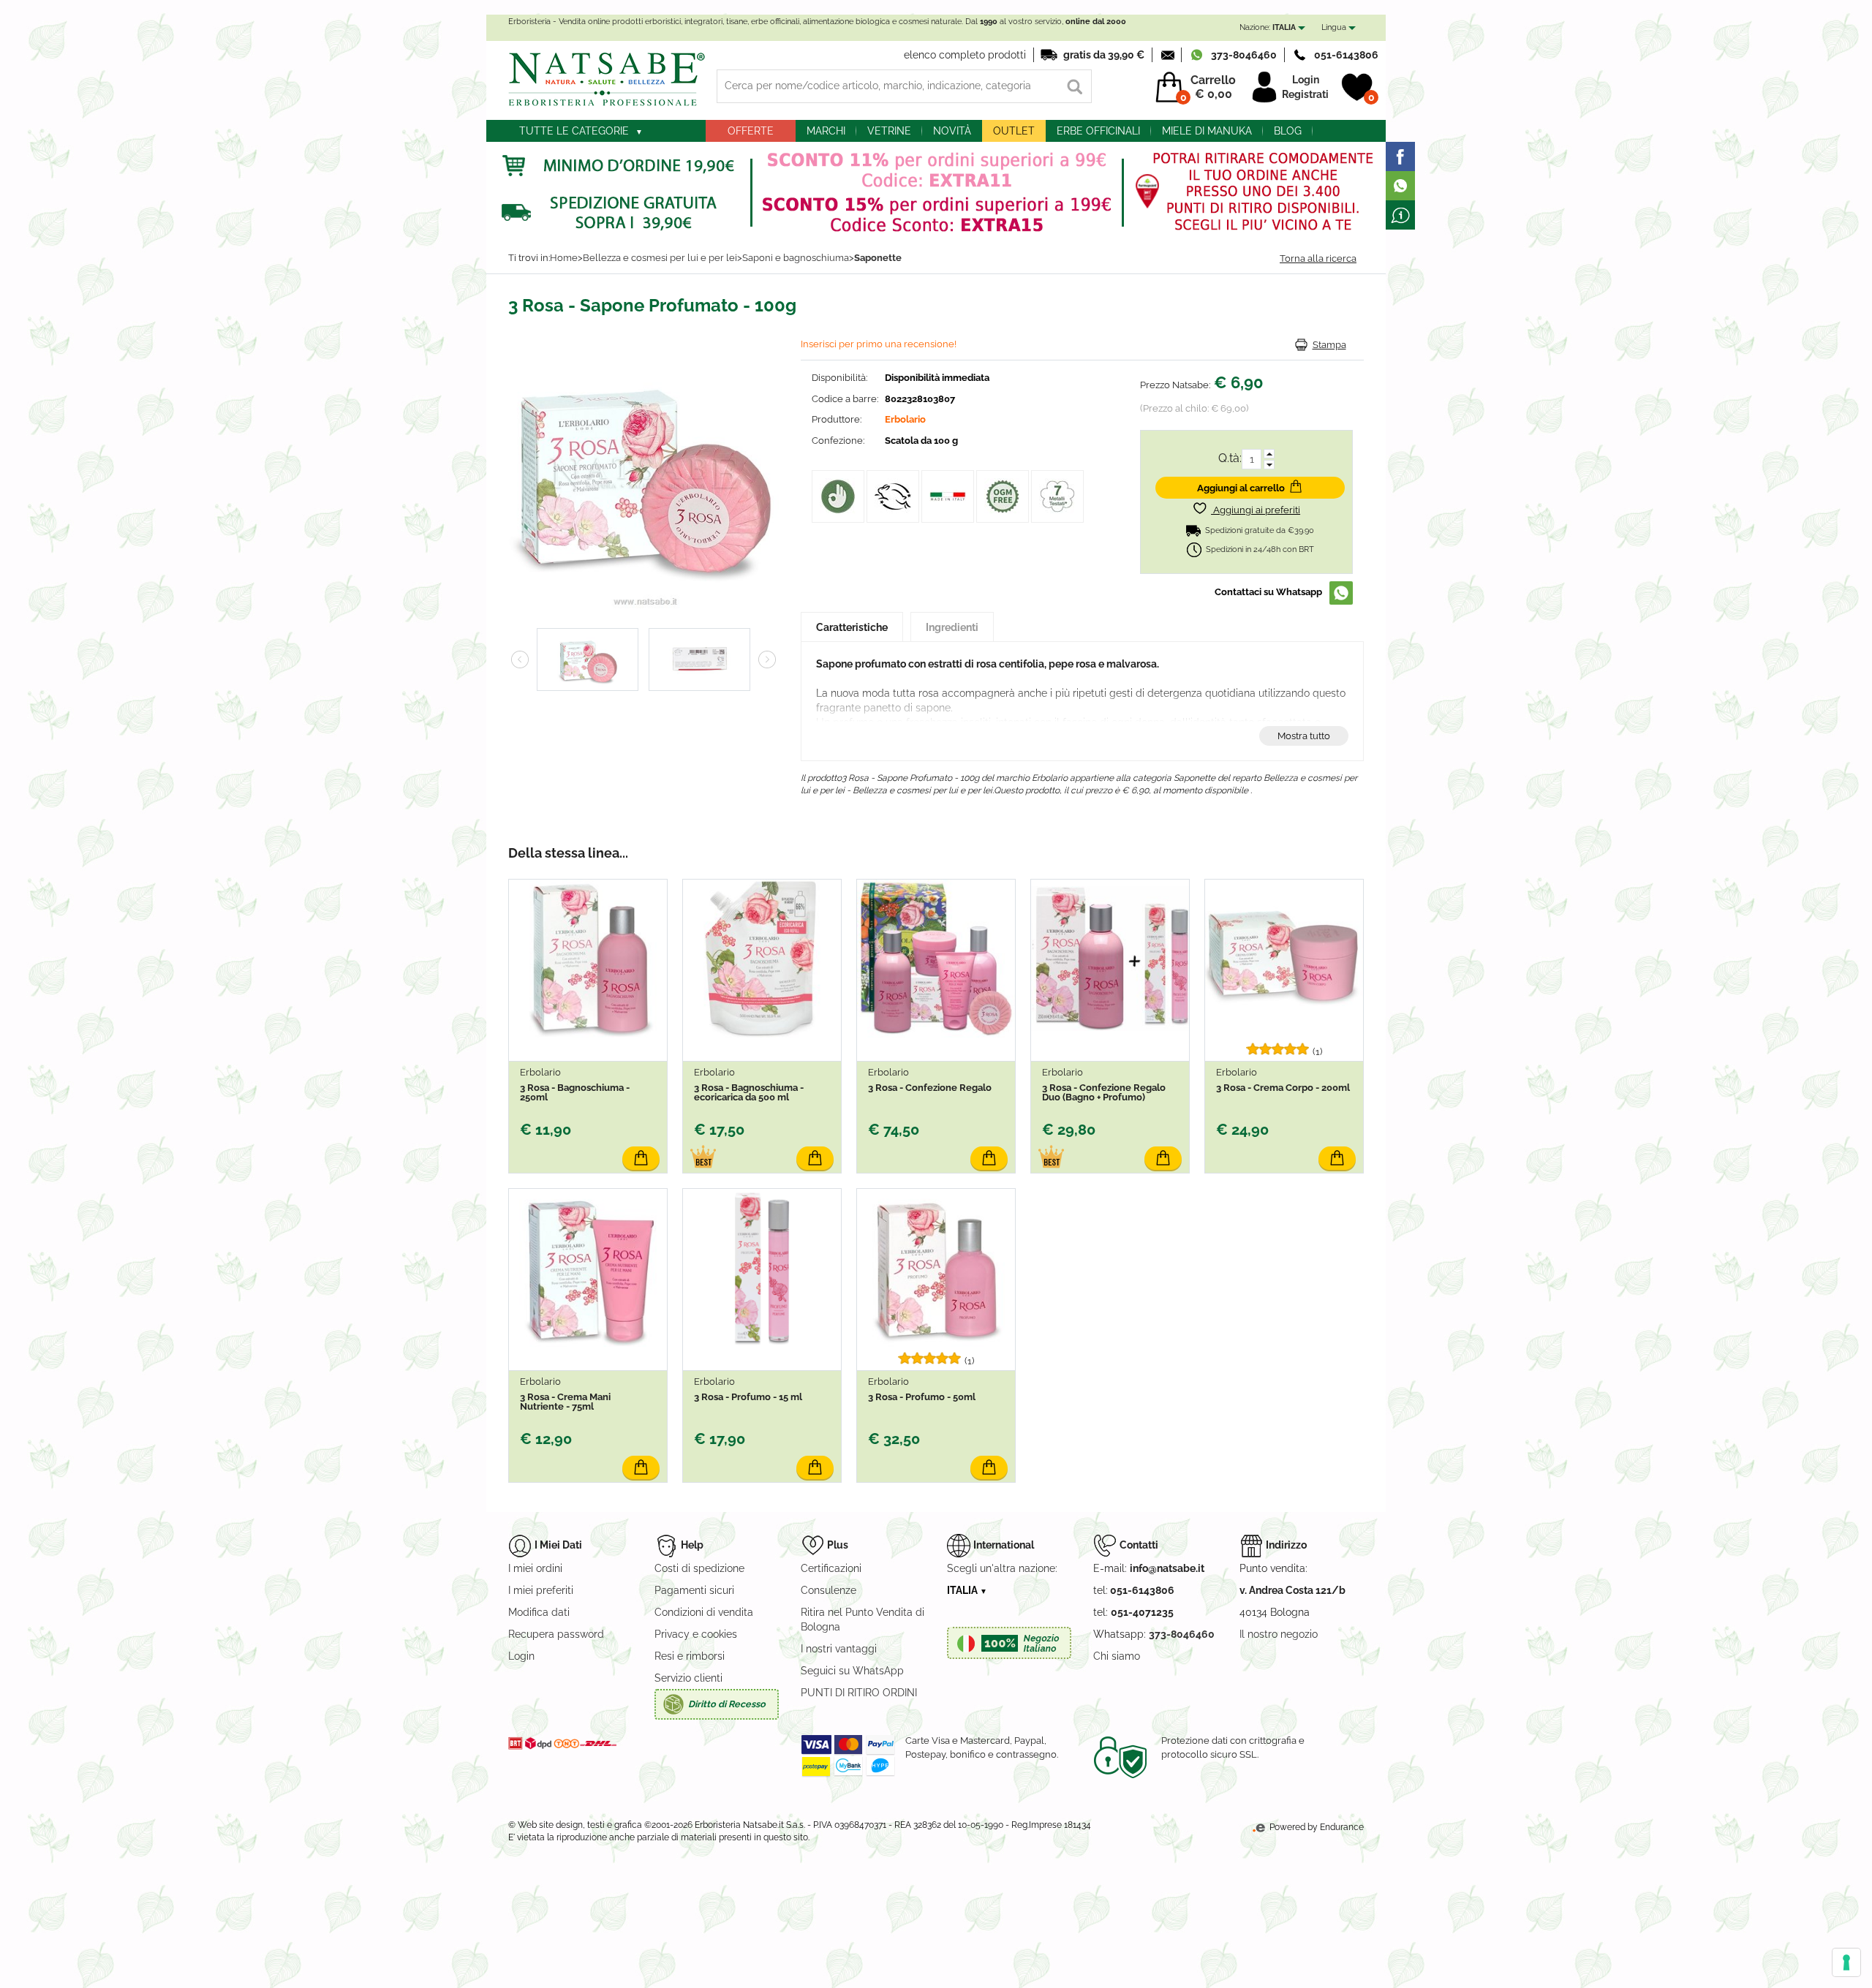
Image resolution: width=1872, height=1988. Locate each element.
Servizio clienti (688, 1678)
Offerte (751, 131)
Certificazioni (831, 1568)
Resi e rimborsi (690, 1656)
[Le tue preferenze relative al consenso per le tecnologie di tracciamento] (1846, 1962)
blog (1288, 131)
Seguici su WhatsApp (852, 1671)
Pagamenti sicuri (694, 1590)
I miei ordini (535, 1568)
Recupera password (556, 1634)
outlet (1014, 131)
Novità (952, 131)
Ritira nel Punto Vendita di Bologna (863, 1619)
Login (1306, 80)
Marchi (826, 131)
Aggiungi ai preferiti (1256, 510)
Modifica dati (539, 1612)
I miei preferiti (541, 1590)
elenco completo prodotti (965, 55)
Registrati (1305, 94)
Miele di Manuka (1207, 131)
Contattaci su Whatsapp (1268, 592)
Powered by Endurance (1316, 1827)
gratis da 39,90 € (1104, 55)
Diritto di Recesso (727, 1704)
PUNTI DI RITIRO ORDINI (859, 1693)
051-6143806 (1346, 55)
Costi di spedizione (699, 1568)
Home (564, 258)
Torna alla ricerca (1318, 258)
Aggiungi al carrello (1241, 488)
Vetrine (889, 131)
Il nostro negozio (1279, 1634)
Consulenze (829, 1590)
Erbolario (905, 419)
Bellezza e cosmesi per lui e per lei (660, 258)
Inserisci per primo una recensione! (879, 344)
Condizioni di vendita (704, 1612)
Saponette (878, 258)
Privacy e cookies (696, 1634)
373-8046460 (1244, 55)
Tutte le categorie (574, 131)
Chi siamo (1117, 1656)
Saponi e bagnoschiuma (796, 258)
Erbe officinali (1098, 131)
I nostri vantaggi (839, 1649)
